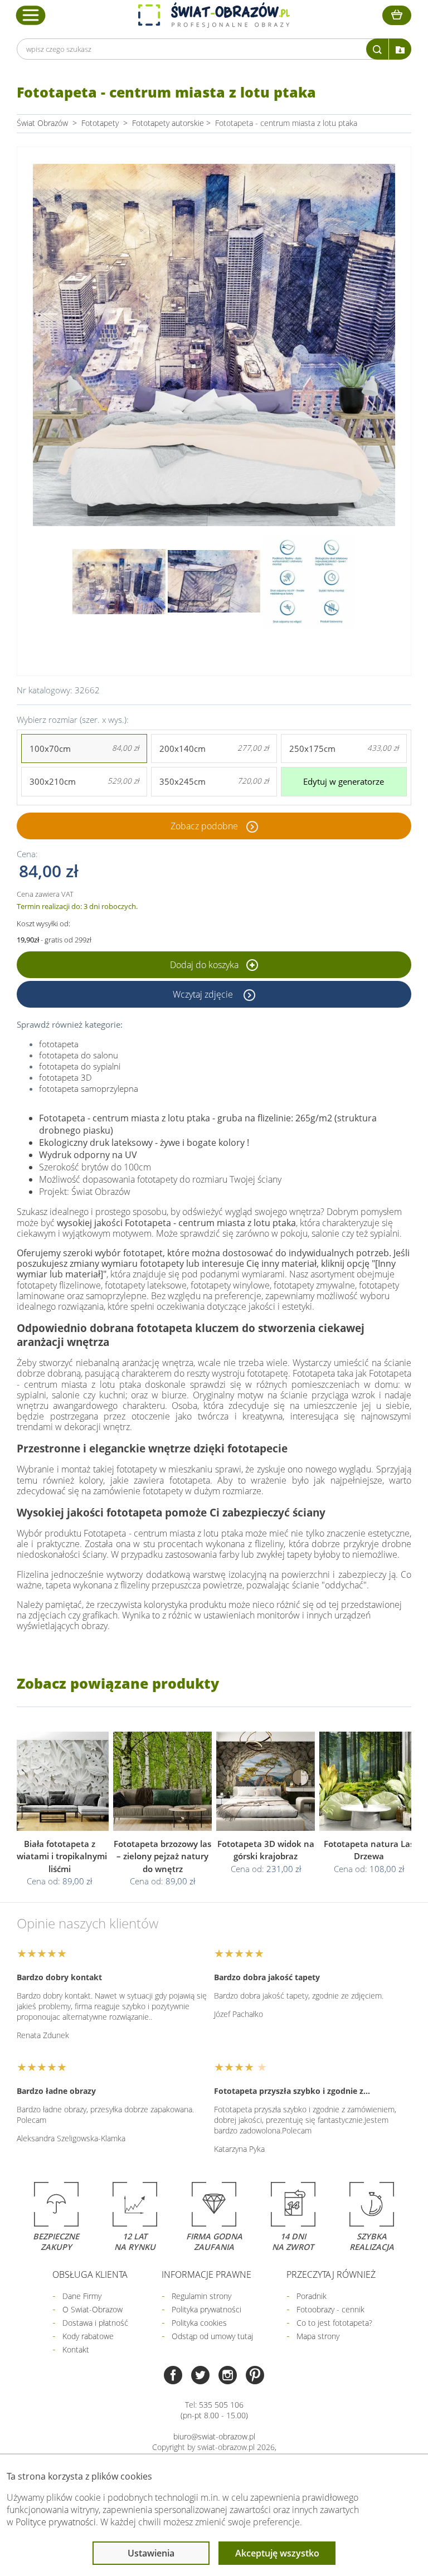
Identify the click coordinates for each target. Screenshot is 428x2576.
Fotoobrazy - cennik (330, 2309)
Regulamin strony (201, 2296)
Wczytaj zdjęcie (204, 994)
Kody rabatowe (88, 2336)
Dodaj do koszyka (205, 965)
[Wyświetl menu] (31, 15)
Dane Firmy (82, 2296)
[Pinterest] (255, 2376)
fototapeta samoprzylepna (89, 1088)
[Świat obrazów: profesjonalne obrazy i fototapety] (214, 15)
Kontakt (76, 2349)
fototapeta (59, 1044)
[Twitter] (200, 2376)
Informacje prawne (206, 2274)
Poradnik (312, 2296)
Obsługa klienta (90, 2274)
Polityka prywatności (206, 2309)
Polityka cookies (199, 2323)
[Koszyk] (397, 15)
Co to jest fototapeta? (334, 2323)
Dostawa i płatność (95, 2323)
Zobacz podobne (204, 826)
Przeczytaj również (331, 2274)
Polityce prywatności (56, 2522)
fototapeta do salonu (79, 1055)
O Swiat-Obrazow (93, 2309)
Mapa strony (318, 2336)
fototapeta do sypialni (80, 1066)
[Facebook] (173, 2376)
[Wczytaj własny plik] (400, 49)
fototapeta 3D (65, 1077)
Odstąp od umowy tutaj (212, 2336)
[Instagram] (228, 2376)
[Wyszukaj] (377, 49)
